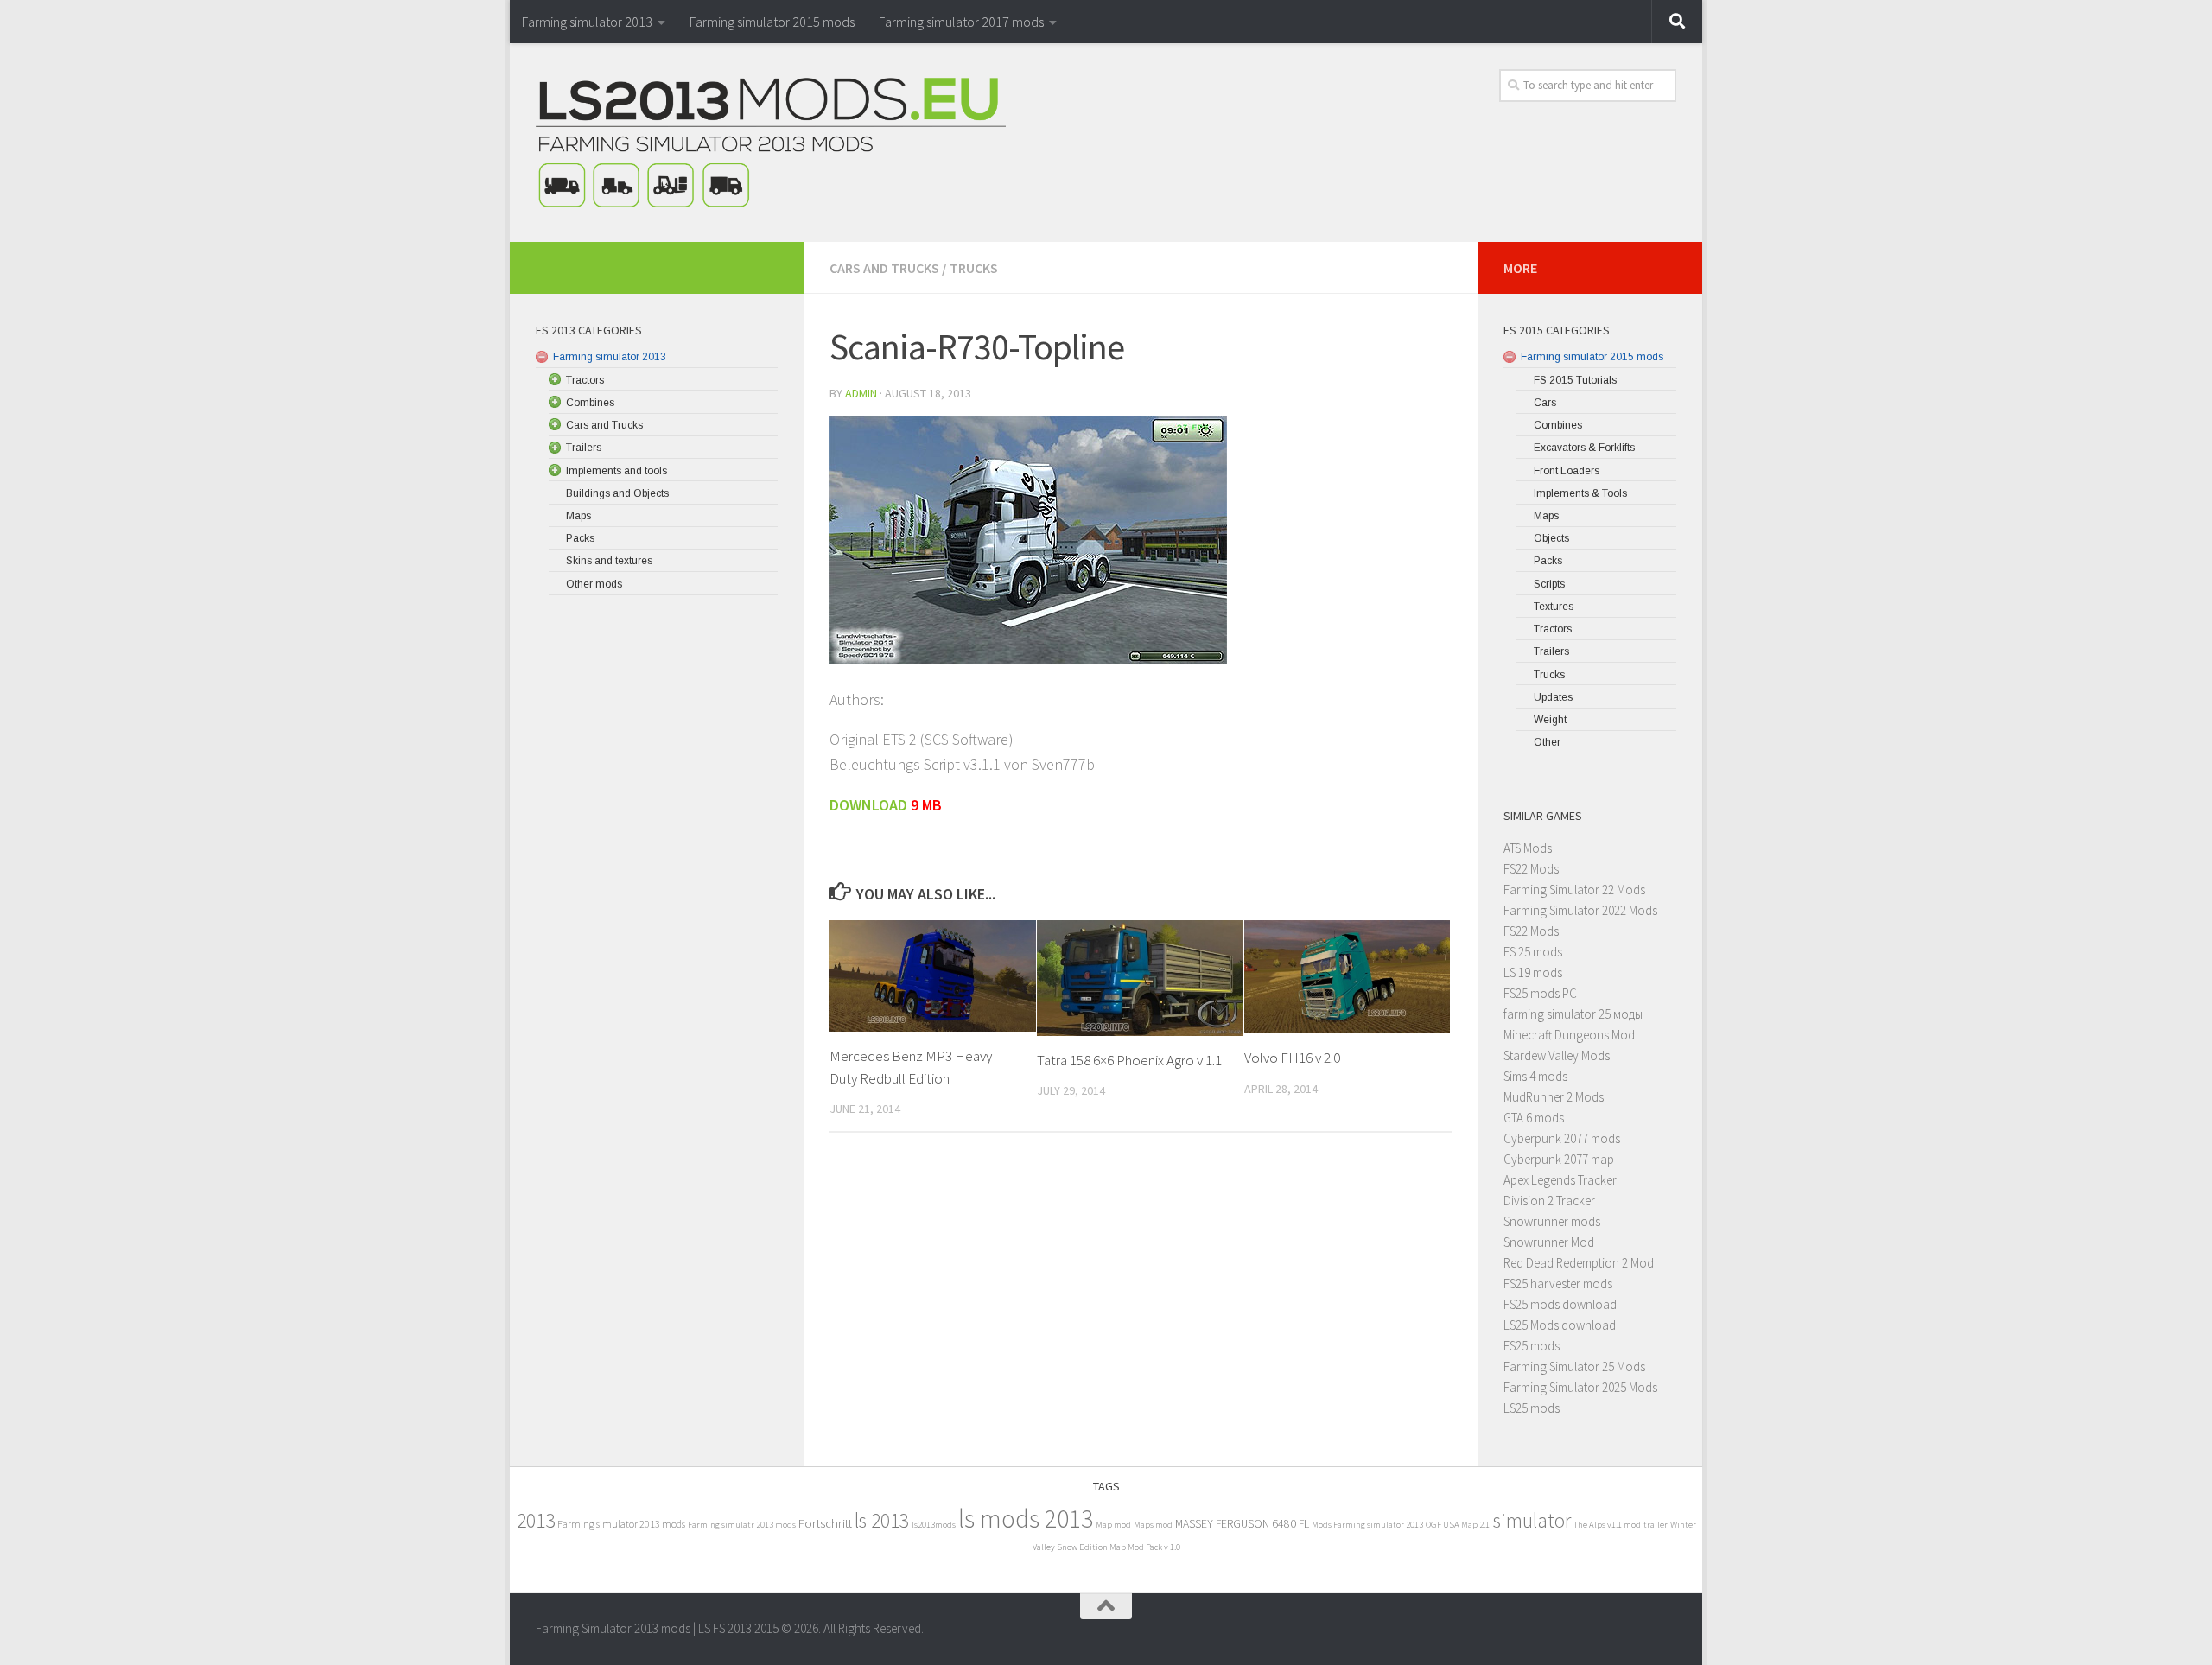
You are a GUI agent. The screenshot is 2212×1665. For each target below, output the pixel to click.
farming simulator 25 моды (1573, 1014)
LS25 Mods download (1560, 1325)
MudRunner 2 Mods (1554, 1097)
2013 (536, 1520)
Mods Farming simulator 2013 (1367, 1525)
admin (861, 393)
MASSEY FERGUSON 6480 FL (1242, 1524)
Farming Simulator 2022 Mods (1580, 910)
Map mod (1113, 1525)
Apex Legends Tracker (1560, 1180)
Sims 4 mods (1535, 1076)
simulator (1532, 1520)
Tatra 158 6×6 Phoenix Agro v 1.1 (1129, 1060)
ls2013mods (934, 1525)
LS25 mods (1532, 1408)
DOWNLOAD (870, 805)
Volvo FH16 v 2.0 (1292, 1058)
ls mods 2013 (1026, 1519)
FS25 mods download (1560, 1304)
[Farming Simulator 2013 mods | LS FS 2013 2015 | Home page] (771, 143)
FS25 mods (1532, 1346)
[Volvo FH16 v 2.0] (1348, 977)
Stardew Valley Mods (1557, 1055)
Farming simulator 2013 (587, 22)
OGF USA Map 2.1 (1458, 1525)
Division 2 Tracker (1549, 1201)
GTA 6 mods (1534, 1118)
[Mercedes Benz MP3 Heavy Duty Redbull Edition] (933, 976)
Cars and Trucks (884, 268)
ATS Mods (1528, 848)
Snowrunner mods (1552, 1221)
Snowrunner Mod (1549, 1242)
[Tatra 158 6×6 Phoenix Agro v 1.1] (1140, 978)
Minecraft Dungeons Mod (1569, 1035)
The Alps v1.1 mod (1607, 1525)
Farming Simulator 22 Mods (1574, 890)
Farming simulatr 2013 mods (742, 1525)
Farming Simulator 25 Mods (1574, 1366)
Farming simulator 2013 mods (621, 1524)
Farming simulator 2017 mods (961, 22)
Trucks (974, 268)
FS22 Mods (1531, 869)
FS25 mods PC (1540, 993)
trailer (1656, 1525)
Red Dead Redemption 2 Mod (1579, 1263)
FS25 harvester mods (1558, 1284)
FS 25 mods (1533, 952)
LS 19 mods (1533, 972)
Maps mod (1153, 1525)
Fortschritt (825, 1523)
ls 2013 (882, 1520)
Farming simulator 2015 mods (772, 22)
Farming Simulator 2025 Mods (1580, 1387)
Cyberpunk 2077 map (1559, 1159)
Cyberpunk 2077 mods (1562, 1138)
